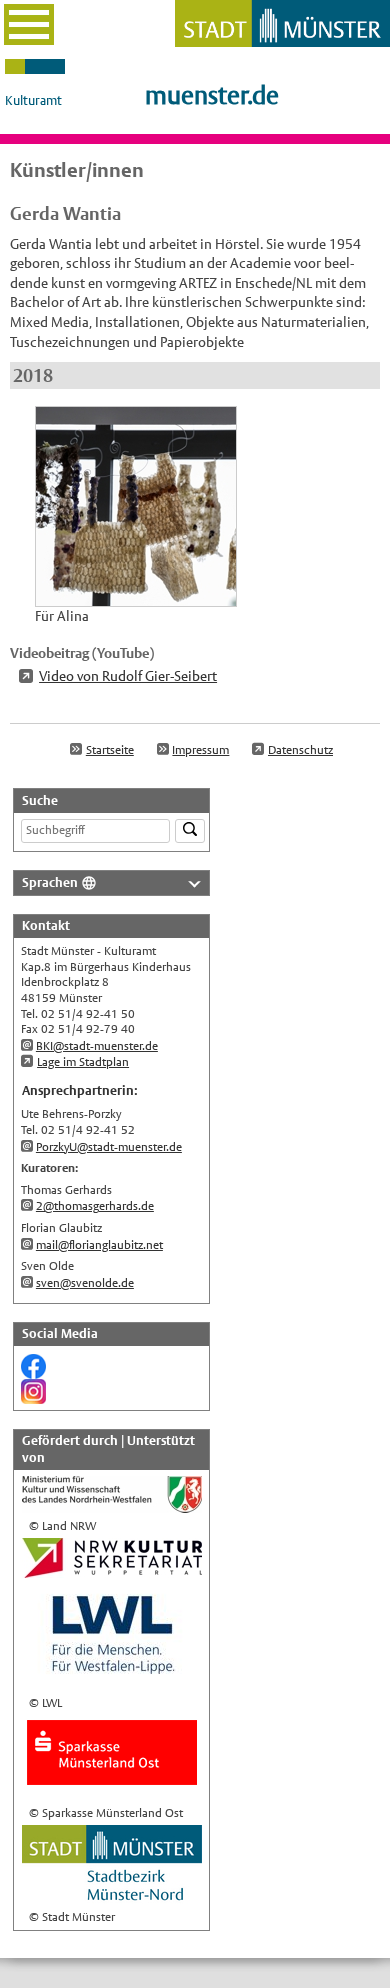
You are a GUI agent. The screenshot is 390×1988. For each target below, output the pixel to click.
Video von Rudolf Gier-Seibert (128, 676)
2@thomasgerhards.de (95, 1206)
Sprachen (50, 882)
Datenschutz (300, 750)
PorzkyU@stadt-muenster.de (109, 1147)
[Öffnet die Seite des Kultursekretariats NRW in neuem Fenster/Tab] (112, 1569)
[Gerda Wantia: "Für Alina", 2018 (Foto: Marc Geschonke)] (136, 596)
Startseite (110, 750)
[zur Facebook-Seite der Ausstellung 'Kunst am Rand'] (33, 1370)
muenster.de (212, 95)
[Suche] (190, 831)
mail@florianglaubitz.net (99, 1245)
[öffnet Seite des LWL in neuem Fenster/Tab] (112, 1681)
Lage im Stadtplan (83, 1062)
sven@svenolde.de (85, 1283)
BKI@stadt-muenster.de (97, 1046)
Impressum (200, 750)
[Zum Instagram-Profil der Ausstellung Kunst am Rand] (33, 1395)
